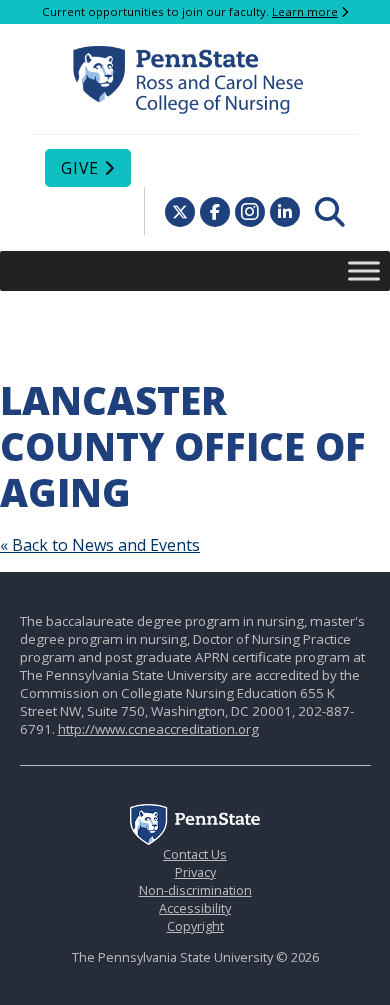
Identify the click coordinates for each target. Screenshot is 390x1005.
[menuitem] (330, 212)
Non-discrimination (195, 890)
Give (80, 168)
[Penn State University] (195, 840)
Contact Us (195, 854)
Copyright (195, 926)
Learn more (305, 11)
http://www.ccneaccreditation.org (158, 729)
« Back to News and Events (100, 545)
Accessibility (195, 908)
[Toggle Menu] (364, 270)
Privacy (195, 872)
